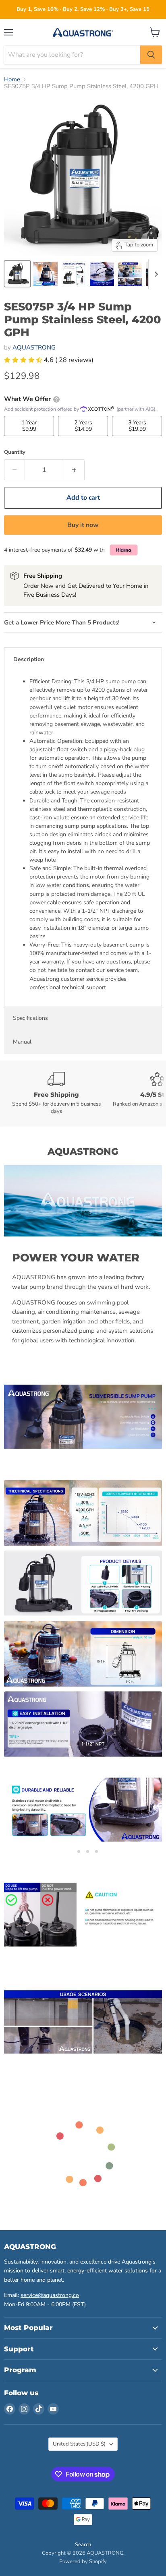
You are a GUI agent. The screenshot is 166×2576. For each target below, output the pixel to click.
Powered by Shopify (83, 2562)
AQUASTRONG (34, 347)
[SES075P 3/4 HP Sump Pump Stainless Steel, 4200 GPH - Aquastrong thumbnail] (17, 274)
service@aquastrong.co (50, 2295)
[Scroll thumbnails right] (155, 274)
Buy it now (83, 525)
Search (83, 2545)
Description (29, 659)
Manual (22, 1042)
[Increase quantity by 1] (74, 470)
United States (79, 2444)
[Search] (151, 55)
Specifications (30, 1018)
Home (12, 80)
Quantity (15, 452)
